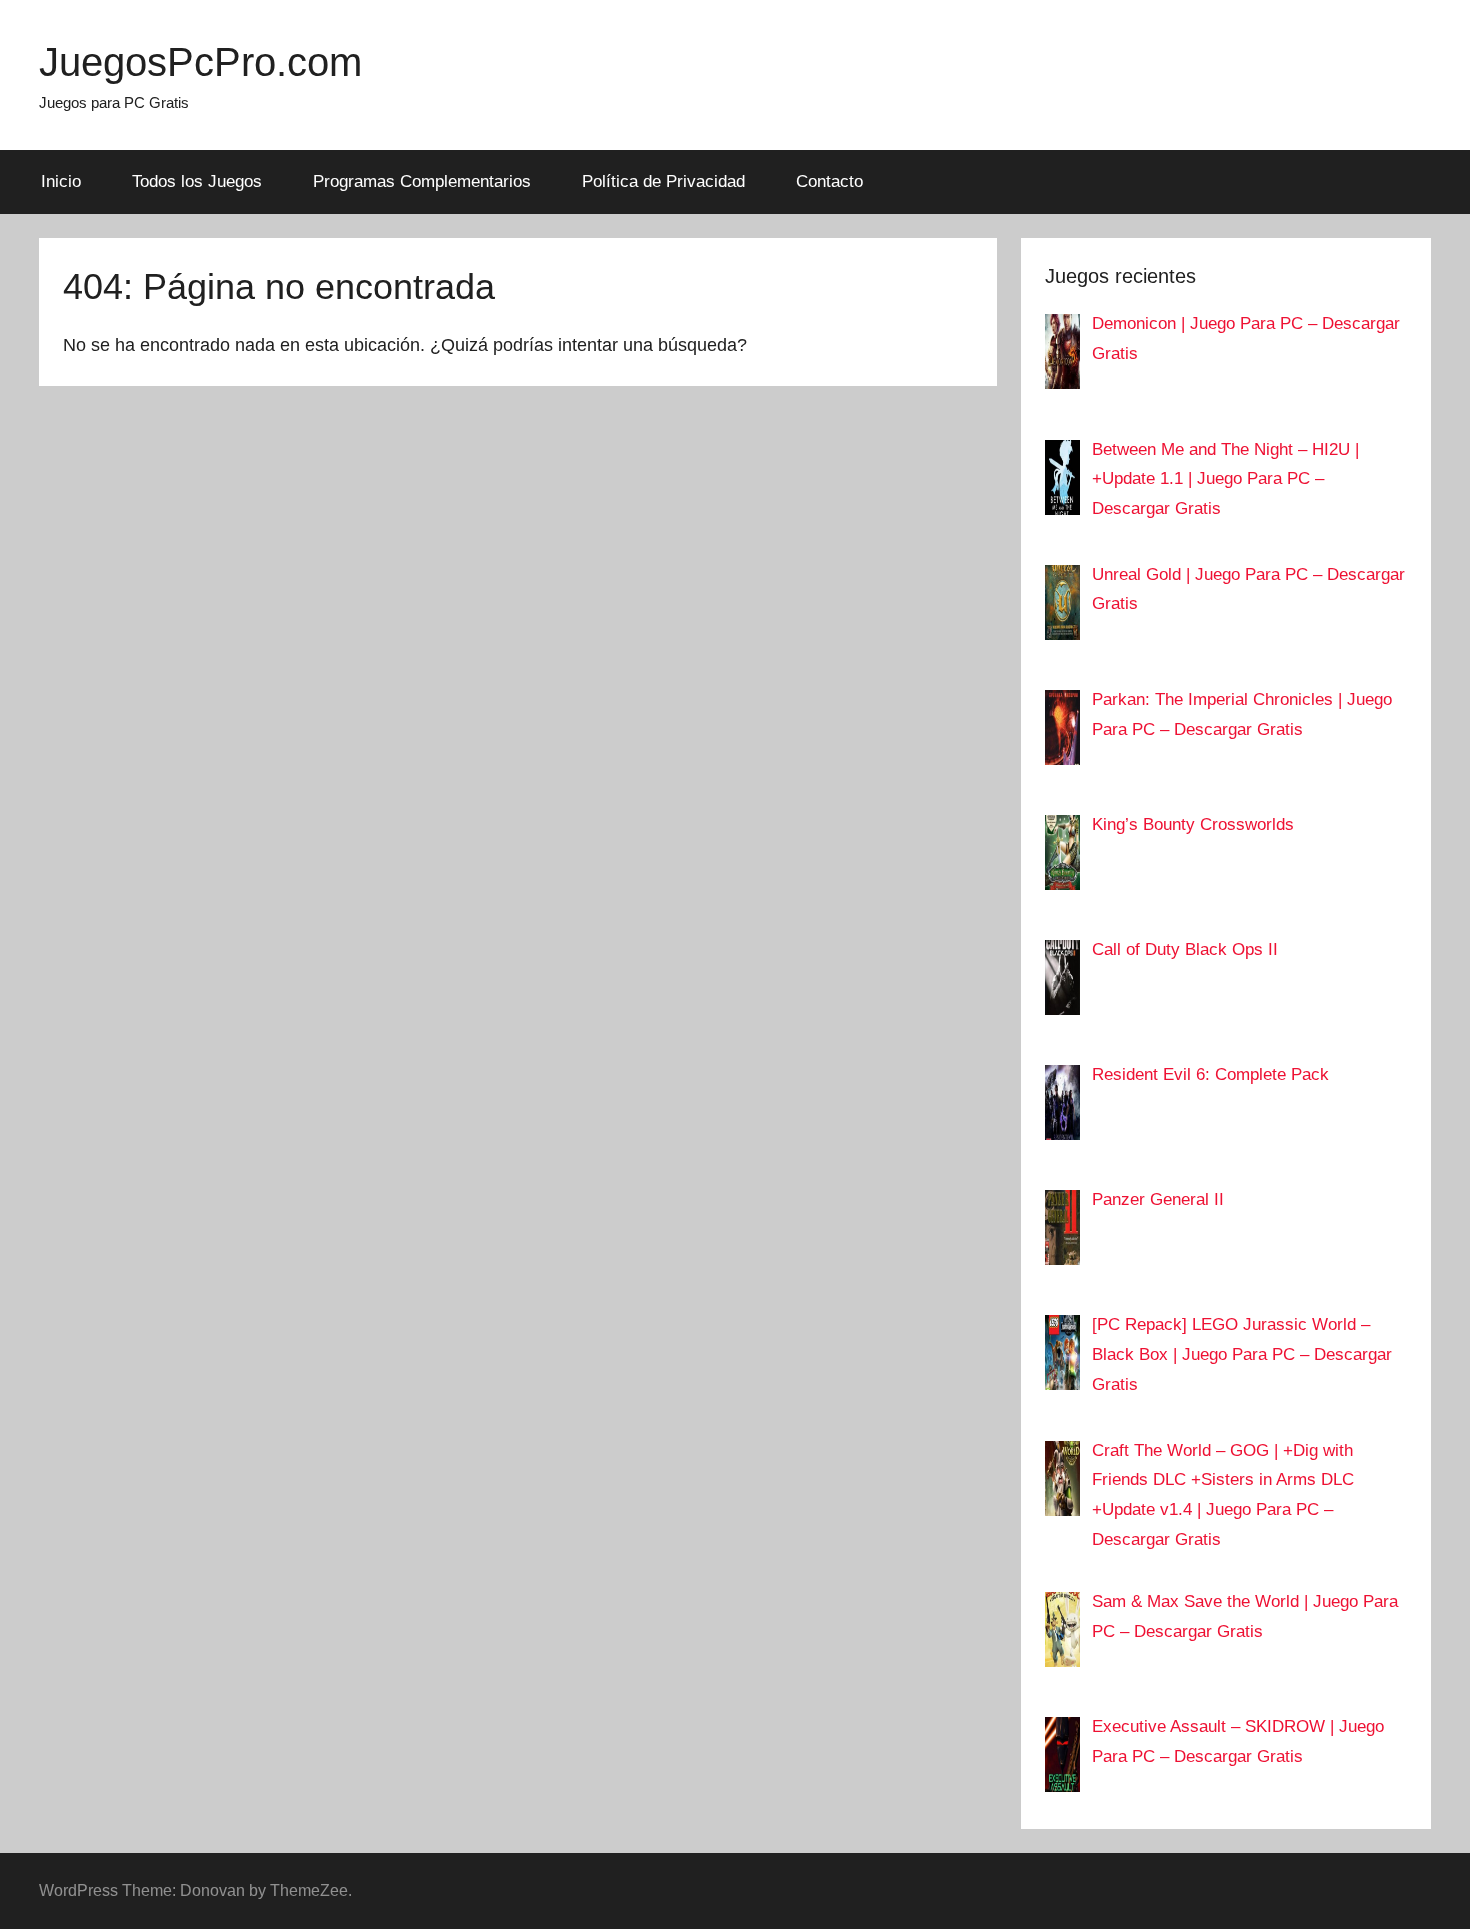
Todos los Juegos (197, 181)
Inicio (61, 181)
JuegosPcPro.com (200, 62)
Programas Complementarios (422, 181)
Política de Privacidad (663, 181)
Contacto (829, 181)
